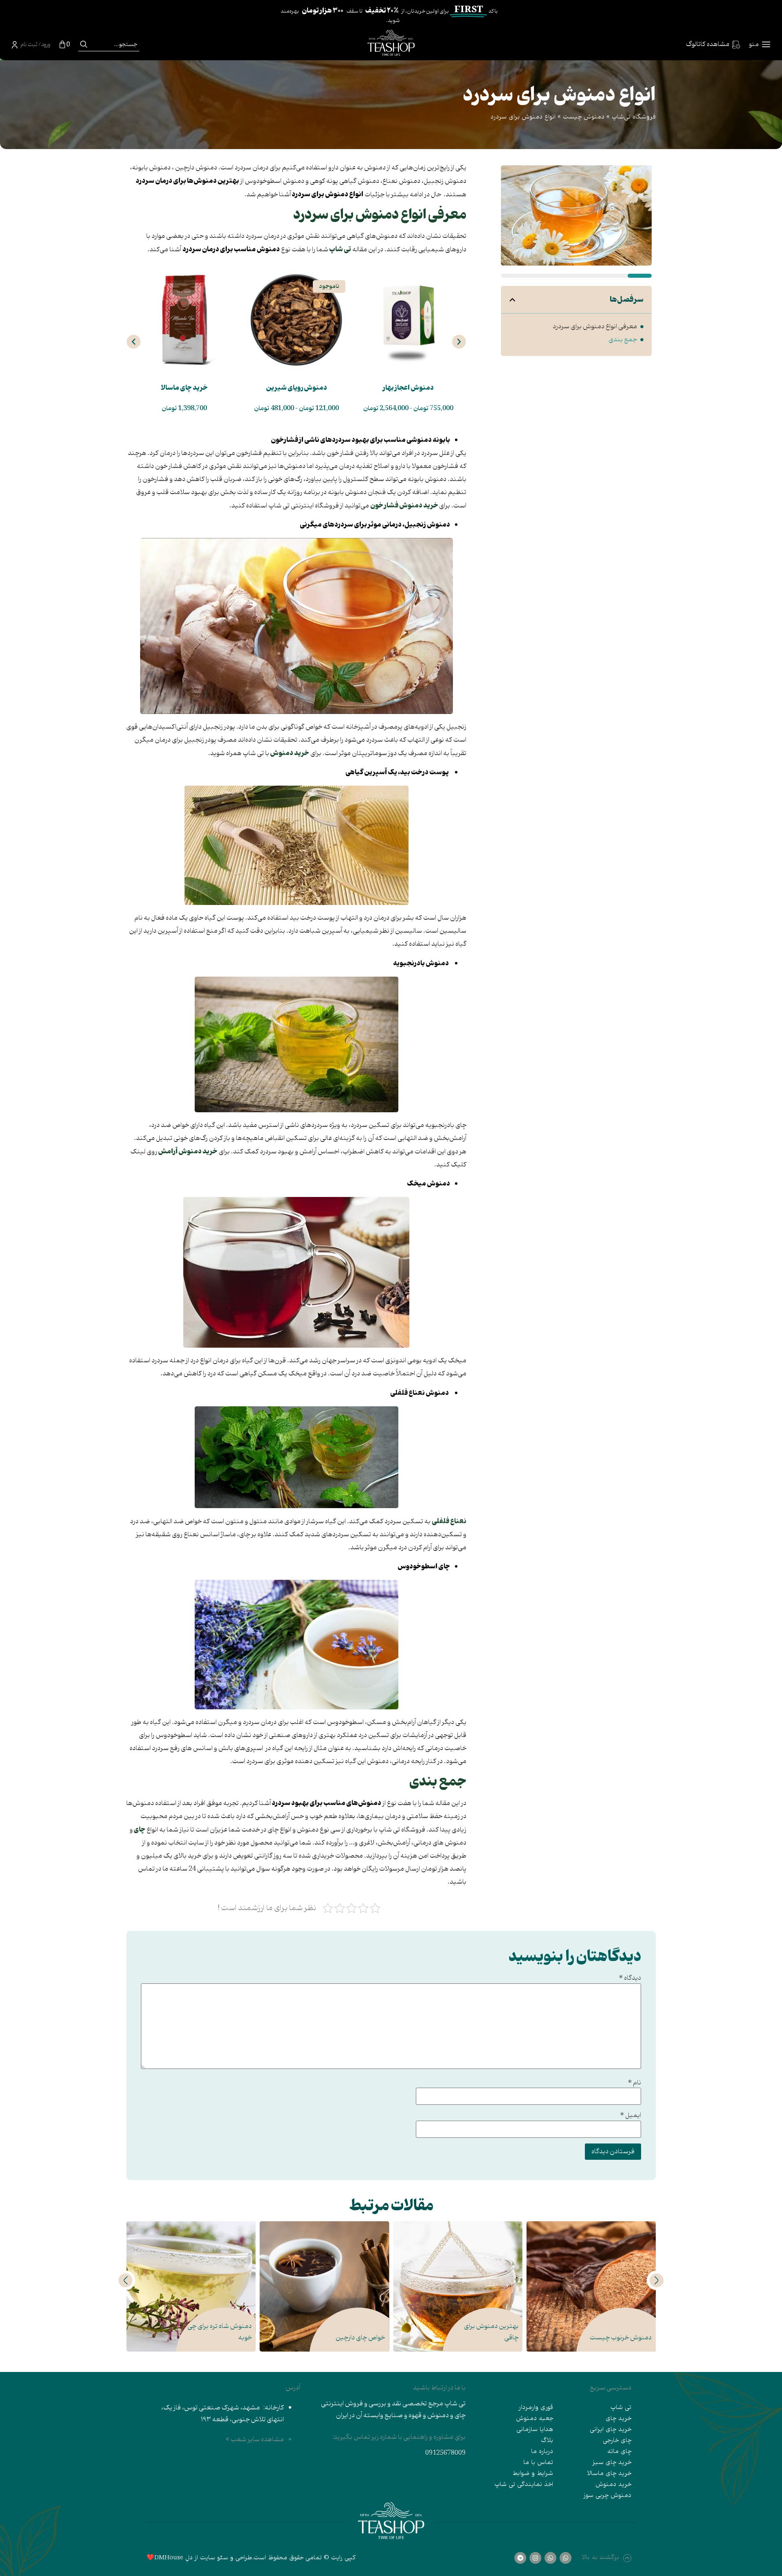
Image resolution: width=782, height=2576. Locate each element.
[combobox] (114, 44)
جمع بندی (623, 340)
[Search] (84, 44)
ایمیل (630, 2115)
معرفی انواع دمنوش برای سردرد (595, 327)
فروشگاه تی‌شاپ (634, 117)
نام (634, 2083)
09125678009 (445, 2453)
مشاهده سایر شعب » (255, 2439)
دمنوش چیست (584, 117)
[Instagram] (535, 2558)
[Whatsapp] (566, 2558)
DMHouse (169, 2558)
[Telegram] (520, 2558)
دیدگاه (630, 1978)
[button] (512, 300)
